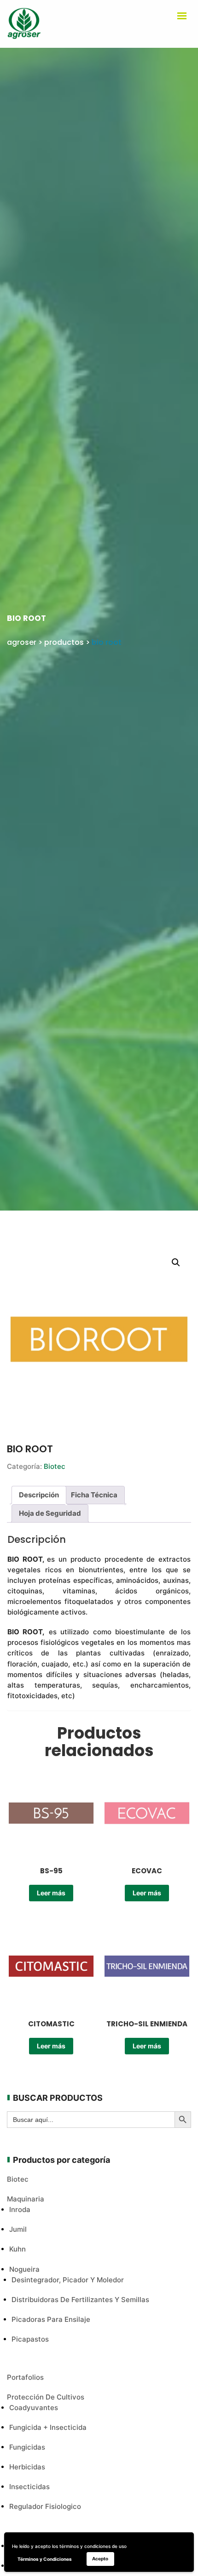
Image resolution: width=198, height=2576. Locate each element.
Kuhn (17, 2249)
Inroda (20, 2209)
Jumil (18, 2229)
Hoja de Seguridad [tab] (50, 1513)
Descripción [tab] (39, 1495)
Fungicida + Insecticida (48, 2427)
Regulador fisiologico (45, 2506)
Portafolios (25, 2377)
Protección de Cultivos (46, 2397)
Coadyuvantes (34, 2408)
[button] (176, 1262)
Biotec (55, 1466)
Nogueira (24, 2269)
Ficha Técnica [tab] (94, 1495)
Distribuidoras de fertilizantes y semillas (80, 2300)
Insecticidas (29, 2487)
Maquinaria (26, 2199)
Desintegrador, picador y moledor (68, 2280)
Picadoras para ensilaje (51, 2319)
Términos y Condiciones (45, 2559)
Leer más (51, 1893)
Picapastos (30, 2339)
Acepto (100, 2559)
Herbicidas (27, 2467)
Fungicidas (27, 2447)
